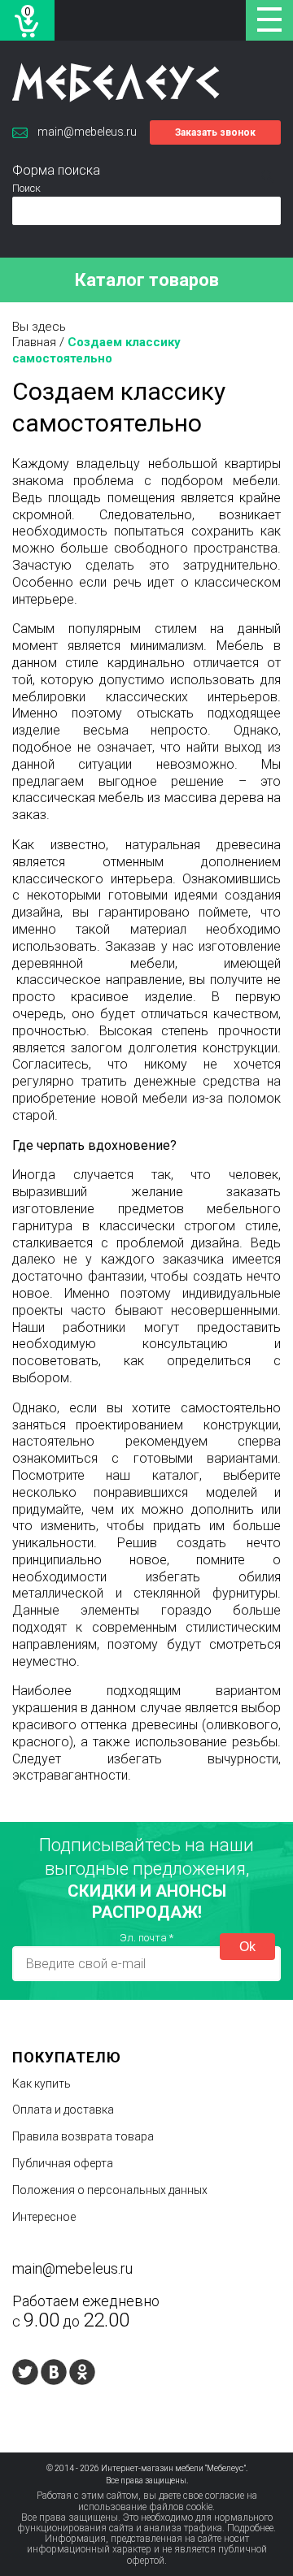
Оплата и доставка (63, 2110)
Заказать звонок (215, 132)
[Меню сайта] (269, 20)
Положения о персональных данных (110, 2190)
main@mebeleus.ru (87, 132)
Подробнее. (251, 2528)
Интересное (44, 2217)
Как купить (42, 2084)
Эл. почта (146, 1938)
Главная (34, 342)
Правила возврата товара (83, 2136)
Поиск (26, 188)
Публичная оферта (63, 2163)
